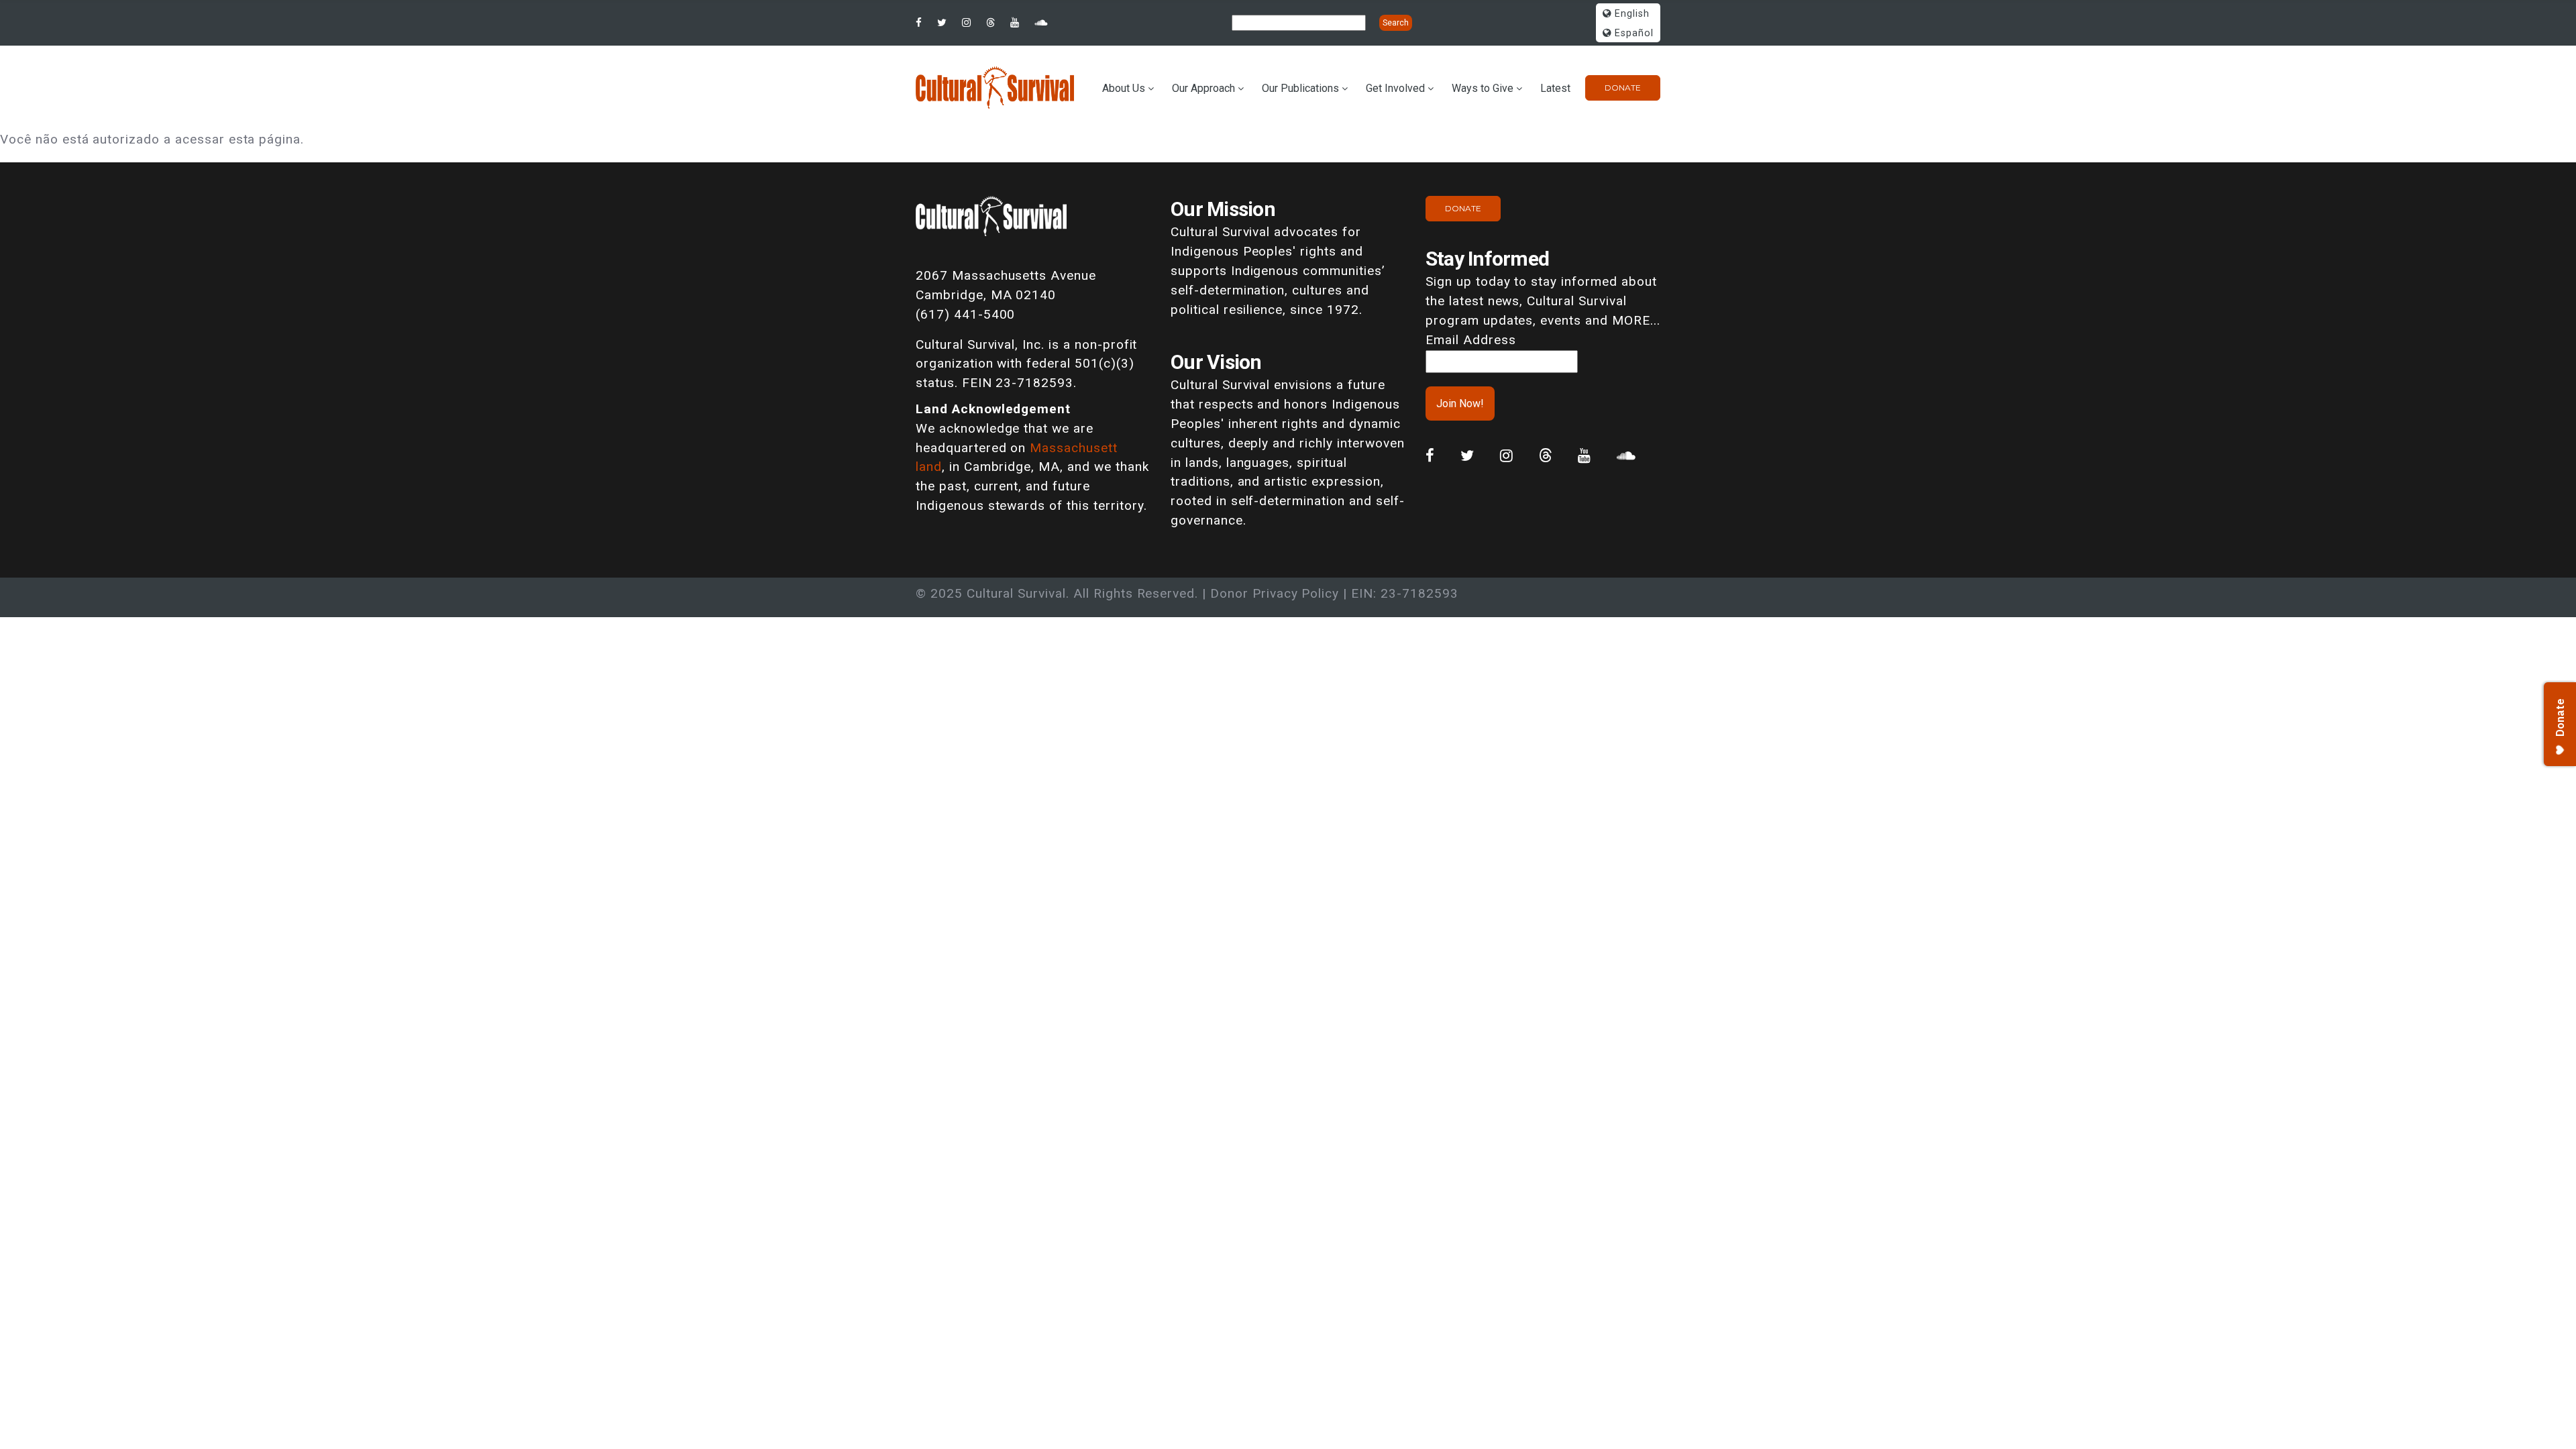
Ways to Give (1483, 88)
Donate (1623, 88)
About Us (1124, 88)
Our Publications (1300, 88)
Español (1632, 33)
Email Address (1470, 340)
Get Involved (1395, 88)
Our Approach (1203, 88)
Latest (1555, 88)
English (1630, 14)
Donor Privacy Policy (1275, 593)
